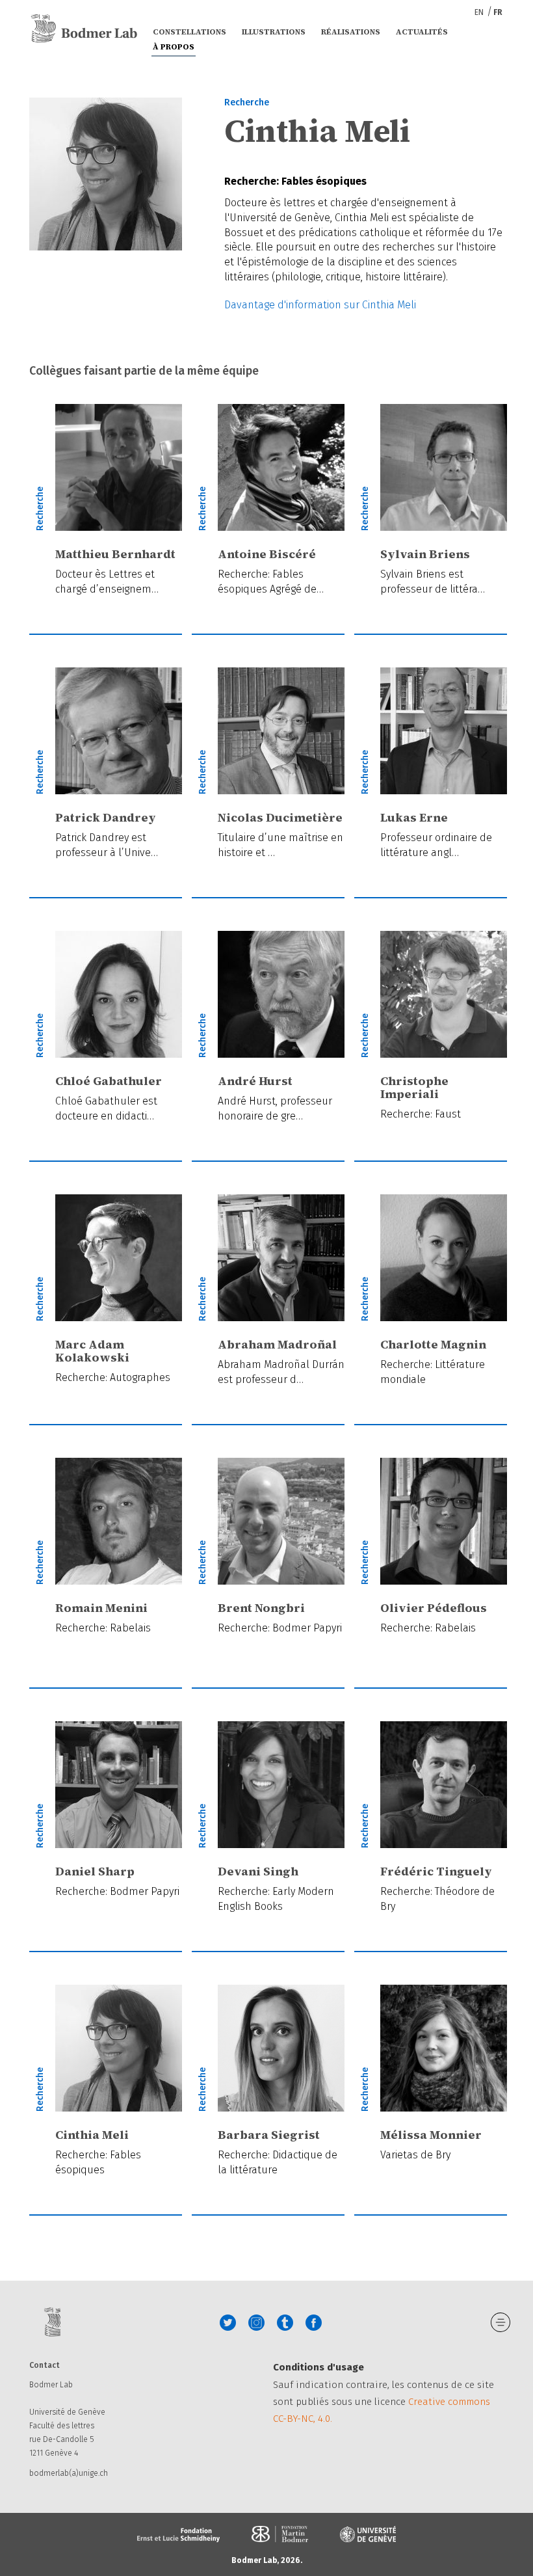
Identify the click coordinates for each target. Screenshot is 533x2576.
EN (480, 12)
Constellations (189, 32)
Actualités (422, 32)
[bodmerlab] (84, 29)
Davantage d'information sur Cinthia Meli (320, 305)
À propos (174, 47)
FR (498, 12)
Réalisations (351, 32)
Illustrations (274, 32)
